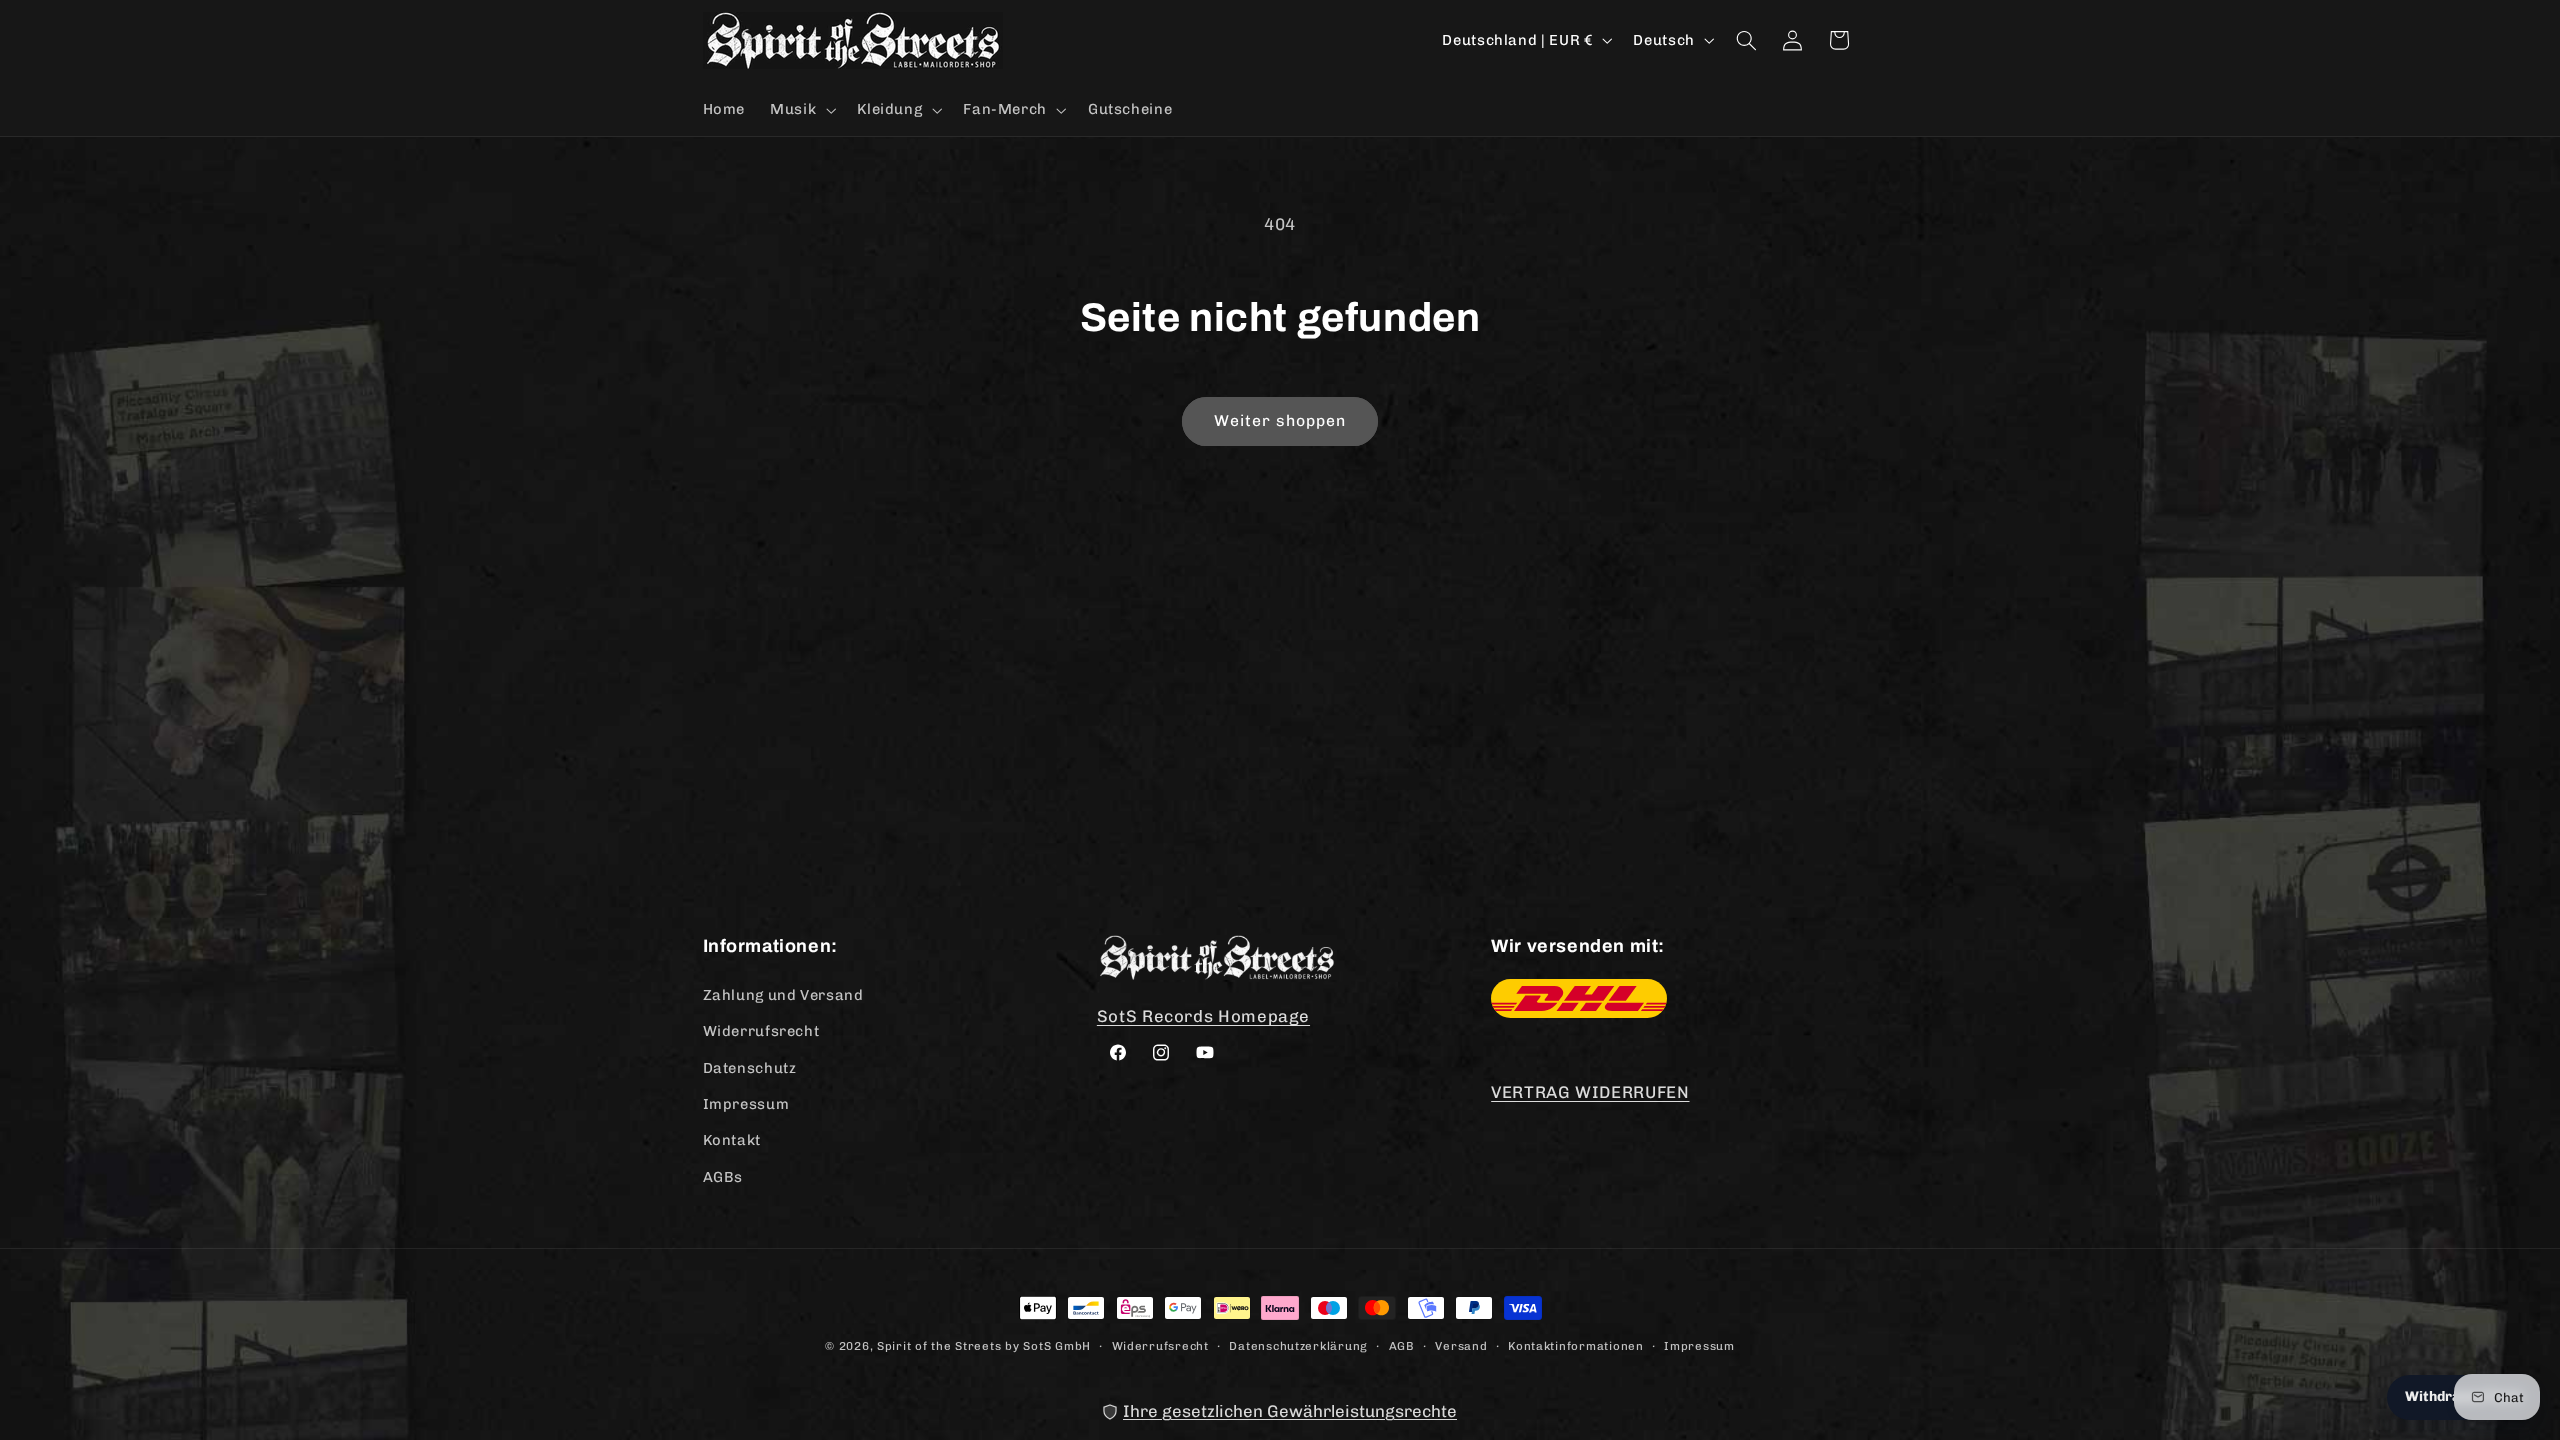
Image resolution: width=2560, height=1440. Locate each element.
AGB (1402, 1345)
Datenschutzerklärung (1298, 1345)
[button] (801, 110)
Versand (1461, 1345)
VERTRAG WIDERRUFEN (1590, 1092)
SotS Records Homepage (1203, 1015)
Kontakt (732, 1139)
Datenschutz (750, 1067)
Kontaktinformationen (1576, 1345)
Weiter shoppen (1280, 420)
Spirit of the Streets (939, 1346)
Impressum (746, 1103)
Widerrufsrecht (761, 1030)
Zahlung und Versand (783, 994)
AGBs (723, 1176)
